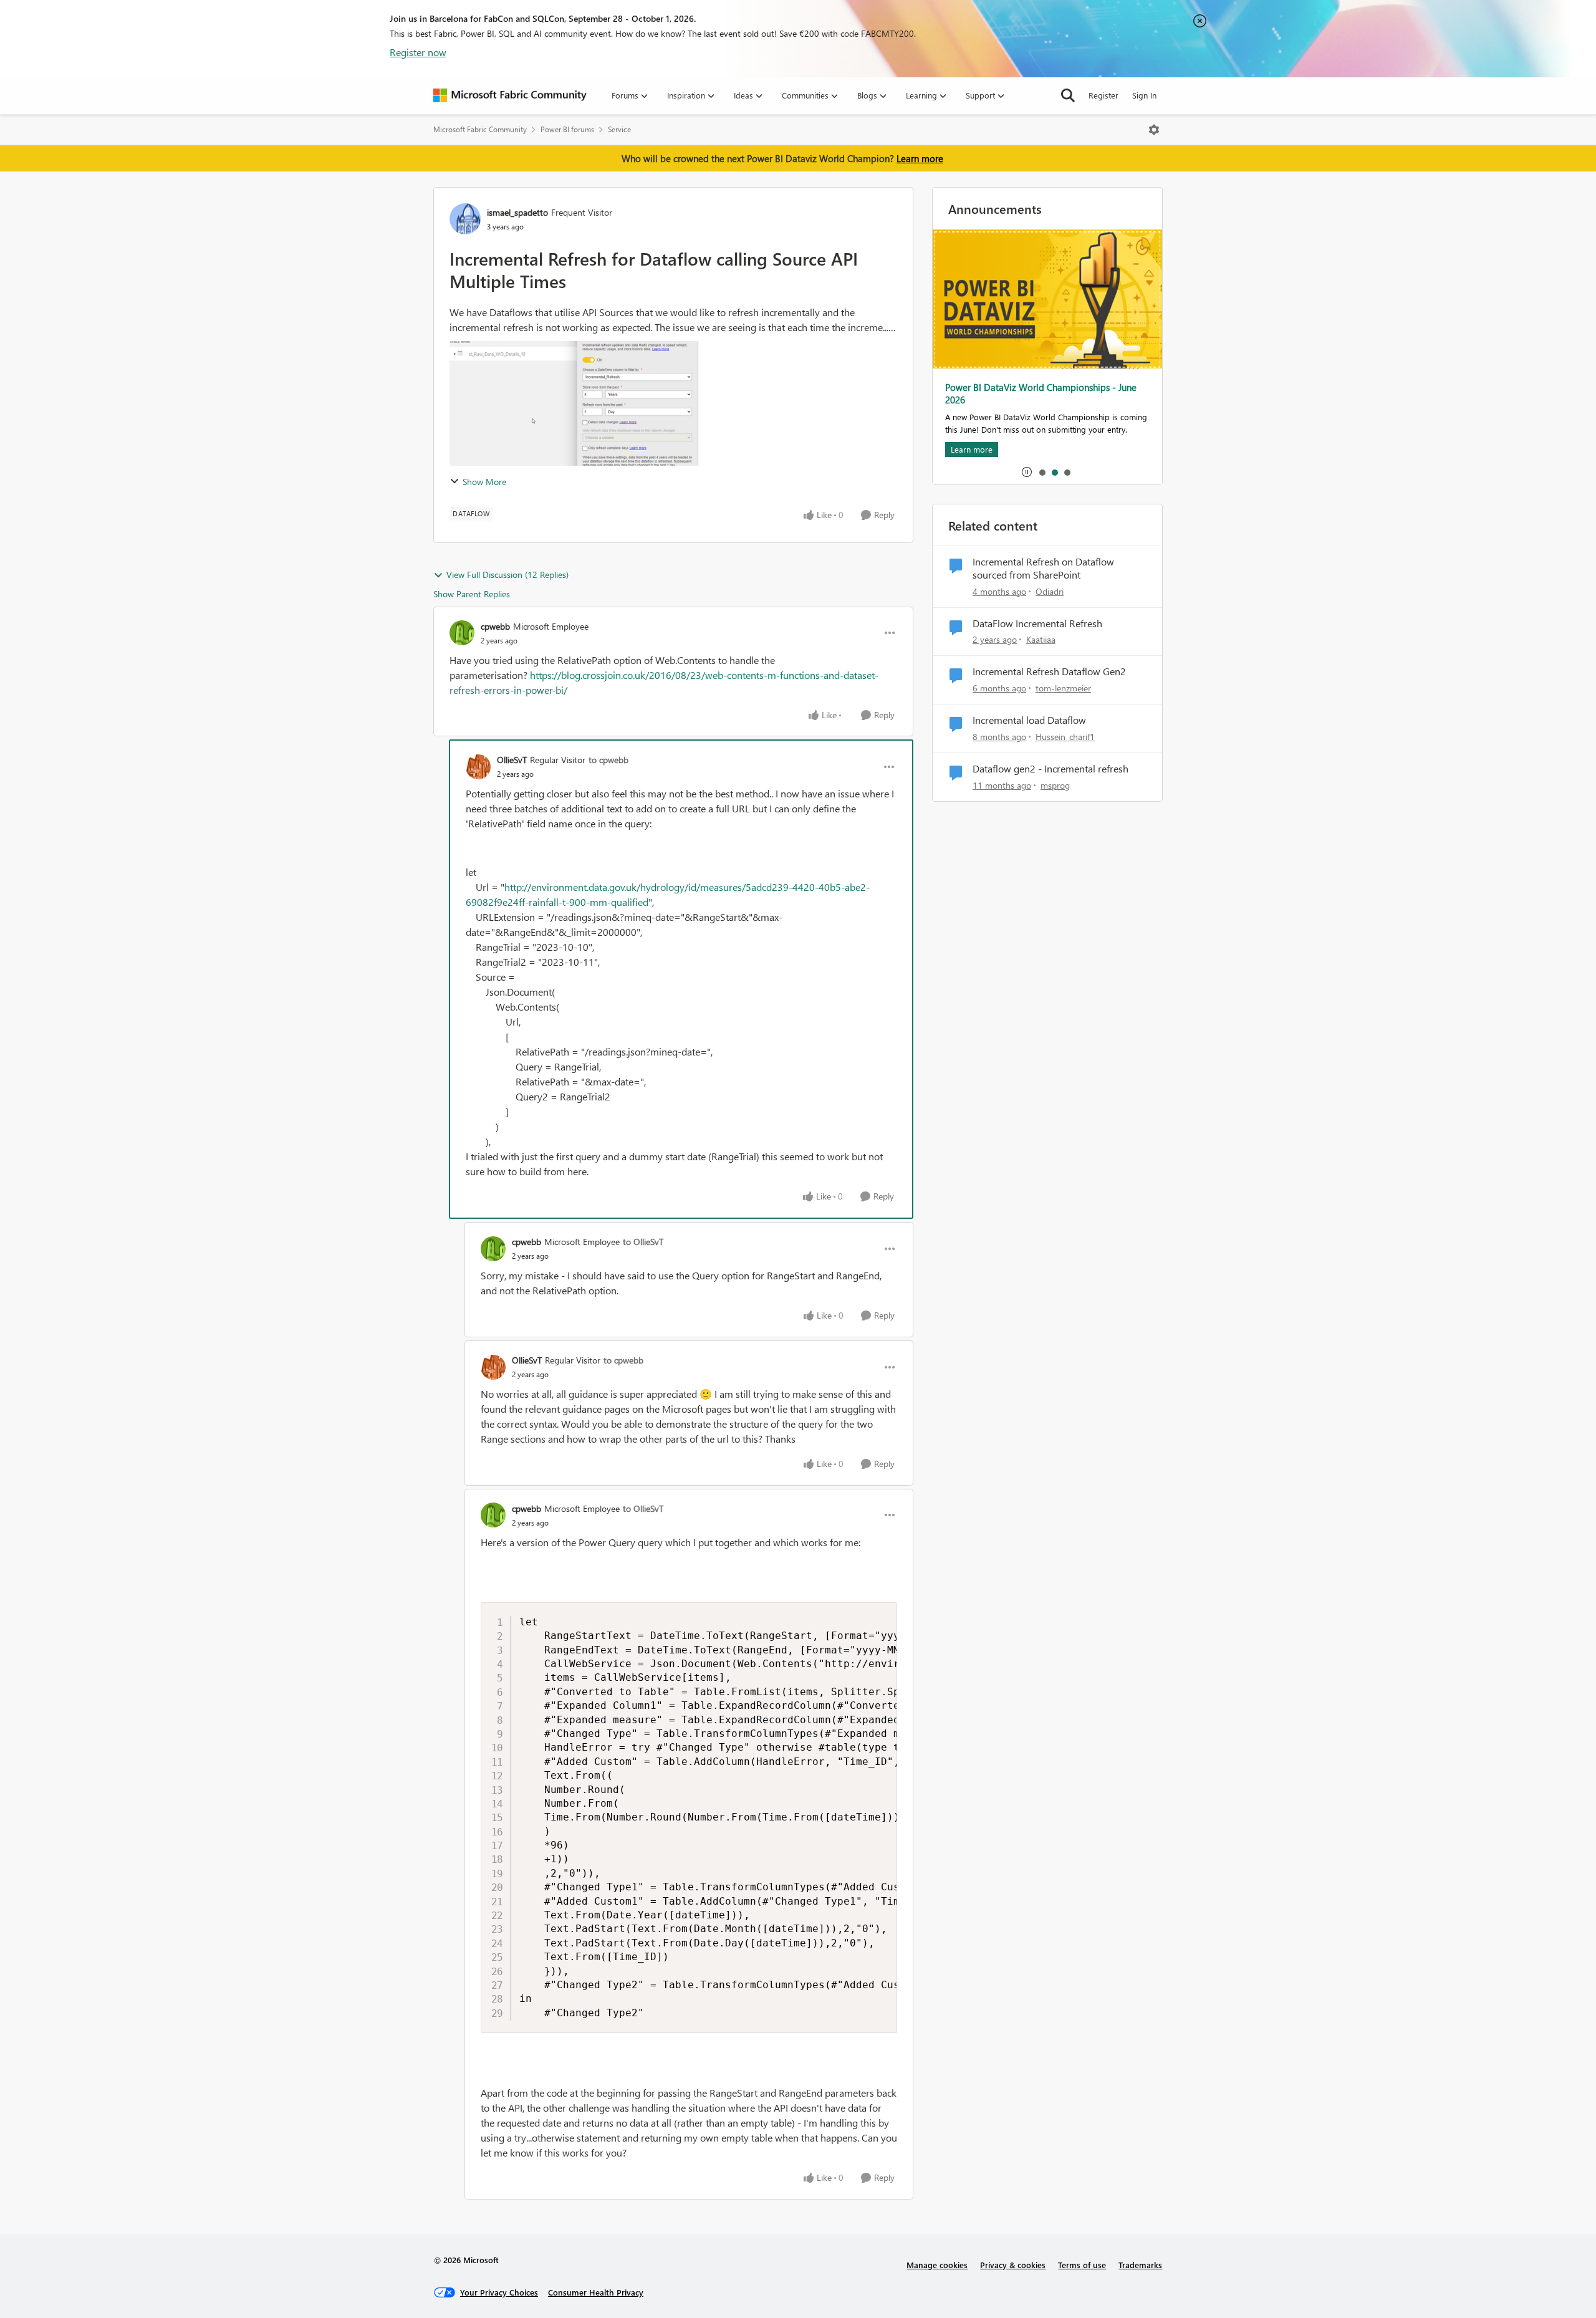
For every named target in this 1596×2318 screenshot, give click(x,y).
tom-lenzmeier (1063, 688)
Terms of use (1082, 2265)
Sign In (1144, 95)
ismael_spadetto (517, 212)
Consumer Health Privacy (596, 2292)
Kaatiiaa (1041, 639)
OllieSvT (512, 760)
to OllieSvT (643, 1242)
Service (619, 129)
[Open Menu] (1154, 130)
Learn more (920, 158)
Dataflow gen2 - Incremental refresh (1050, 769)
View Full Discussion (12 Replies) (507, 575)
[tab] (1042, 472)
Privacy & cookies (1013, 2265)
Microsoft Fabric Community (480, 129)
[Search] (1068, 95)
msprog (1055, 785)
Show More (484, 482)
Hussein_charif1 (1065, 737)
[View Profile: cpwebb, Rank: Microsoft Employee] (462, 633)
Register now (418, 52)
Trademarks (1140, 2265)
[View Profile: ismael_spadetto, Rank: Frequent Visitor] (465, 219)
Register (1103, 95)
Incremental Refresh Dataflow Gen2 (1049, 671)
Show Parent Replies (472, 594)
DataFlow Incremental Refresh (1037, 623)
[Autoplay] (1027, 472)
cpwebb (495, 626)
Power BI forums (567, 129)
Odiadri (1050, 591)
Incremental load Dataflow (1029, 720)
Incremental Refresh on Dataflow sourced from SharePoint (1043, 568)
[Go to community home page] (510, 95)
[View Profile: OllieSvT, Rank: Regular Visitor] (478, 767)
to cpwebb (608, 760)
